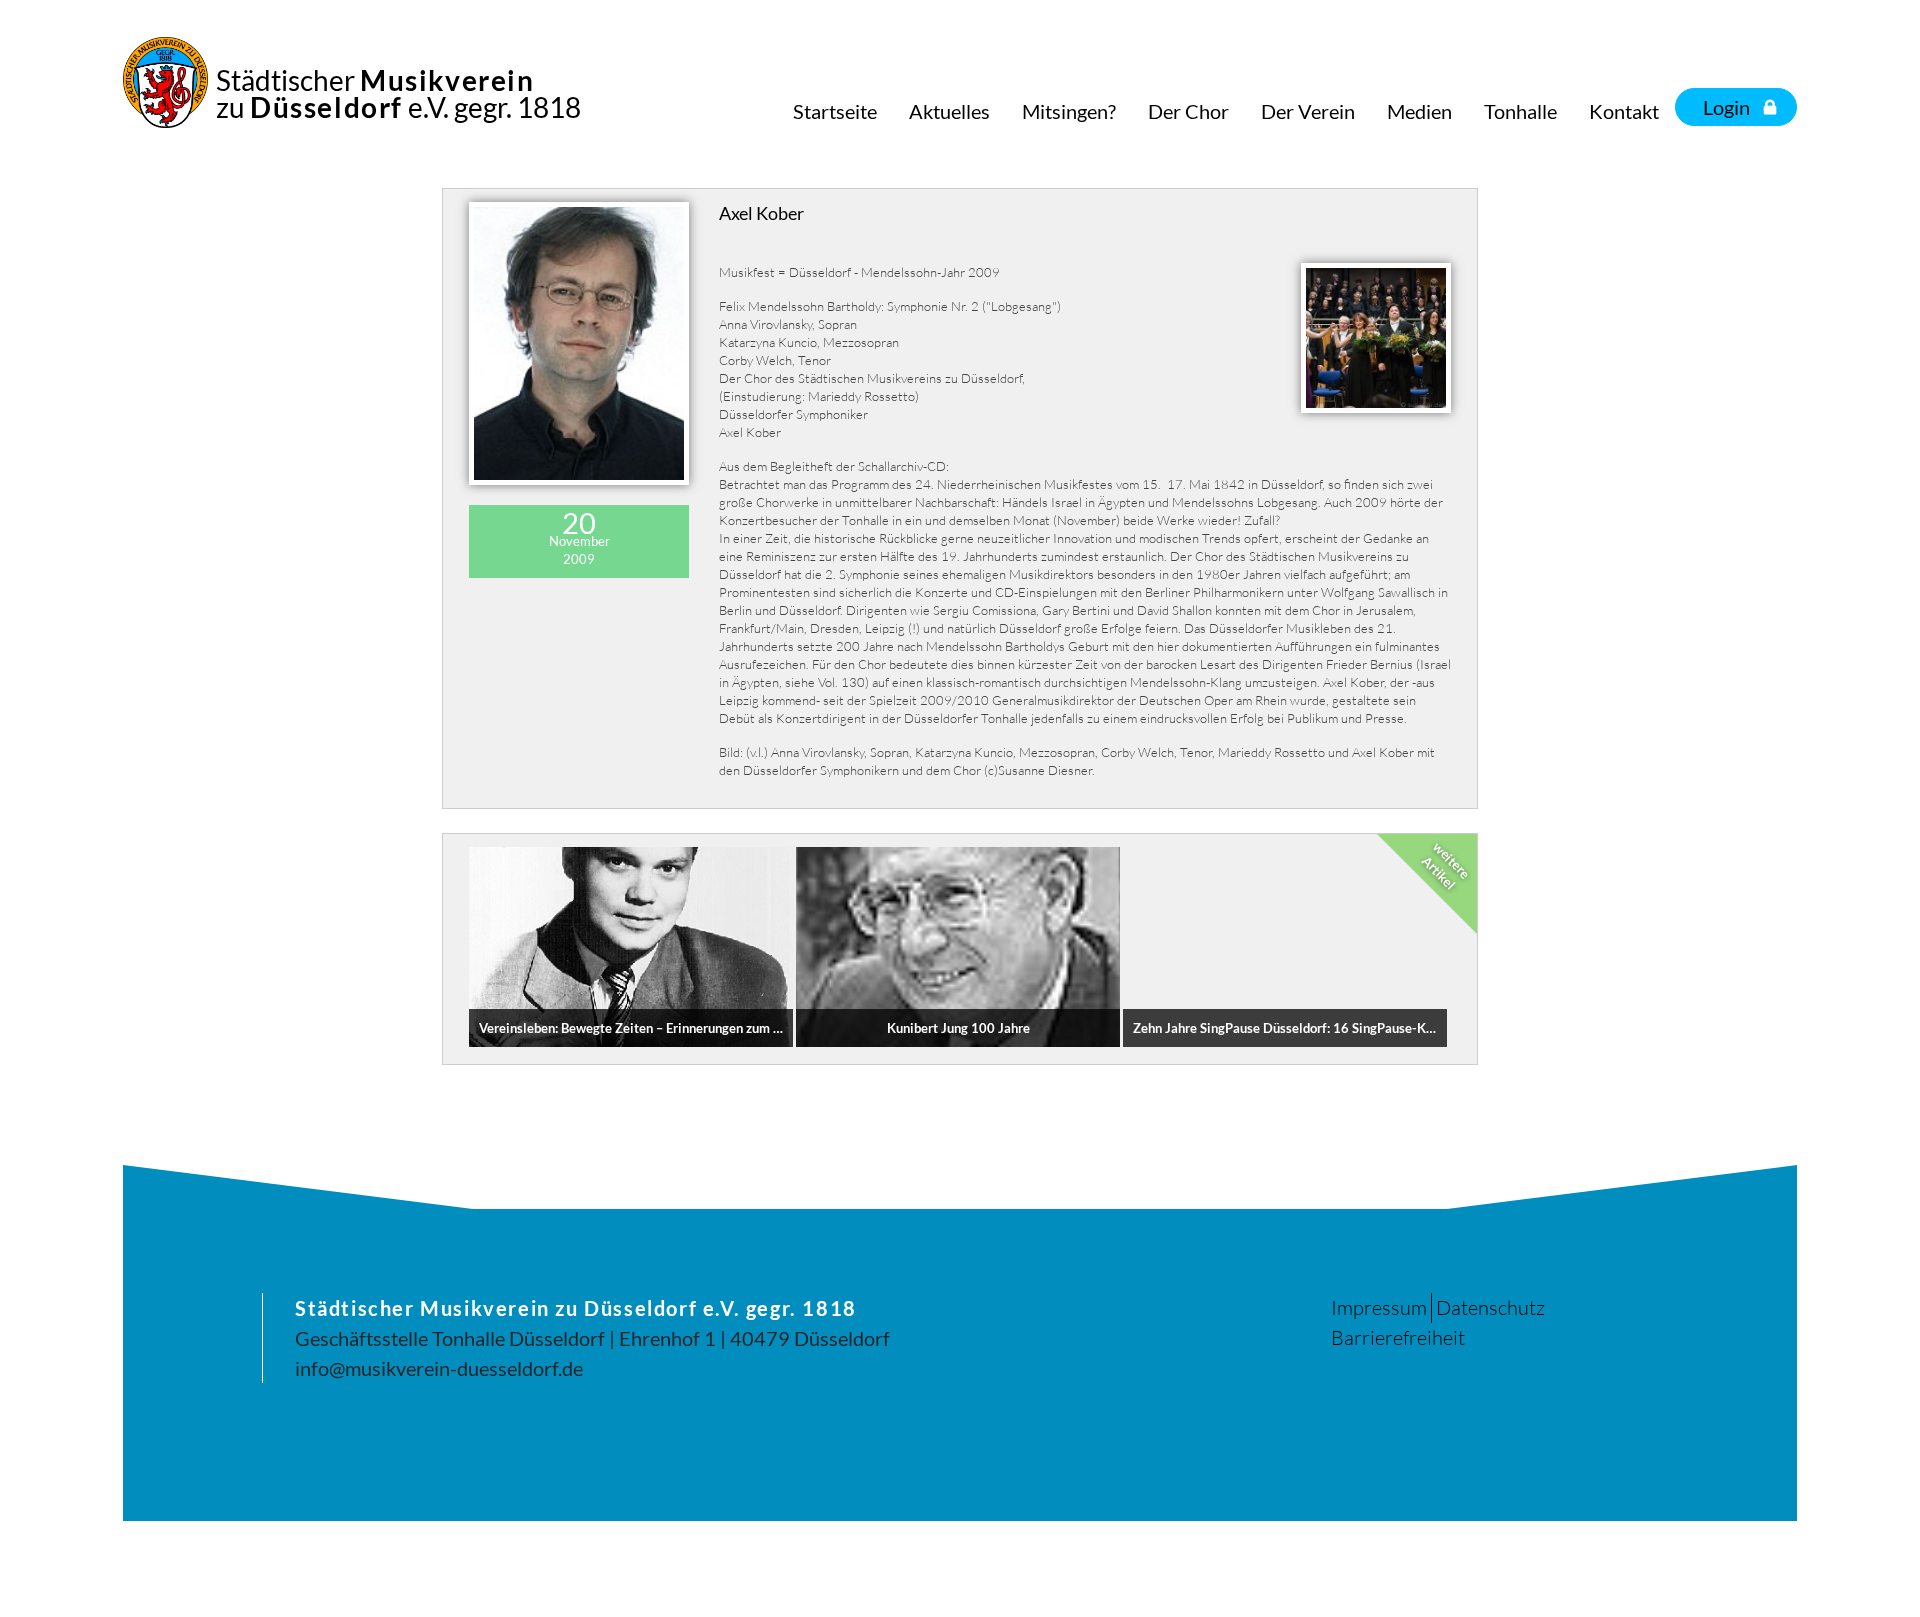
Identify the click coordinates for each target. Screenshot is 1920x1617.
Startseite (835, 111)
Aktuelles (949, 111)
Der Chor (1188, 111)
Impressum (1379, 1307)
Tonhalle (1520, 111)
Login (1726, 107)
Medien (1419, 111)
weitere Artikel (1446, 866)
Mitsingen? (1069, 111)
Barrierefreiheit (1398, 1337)
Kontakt (1624, 111)
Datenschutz (1490, 1307)
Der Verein (1308, 111)
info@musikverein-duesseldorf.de (439, 1368)
